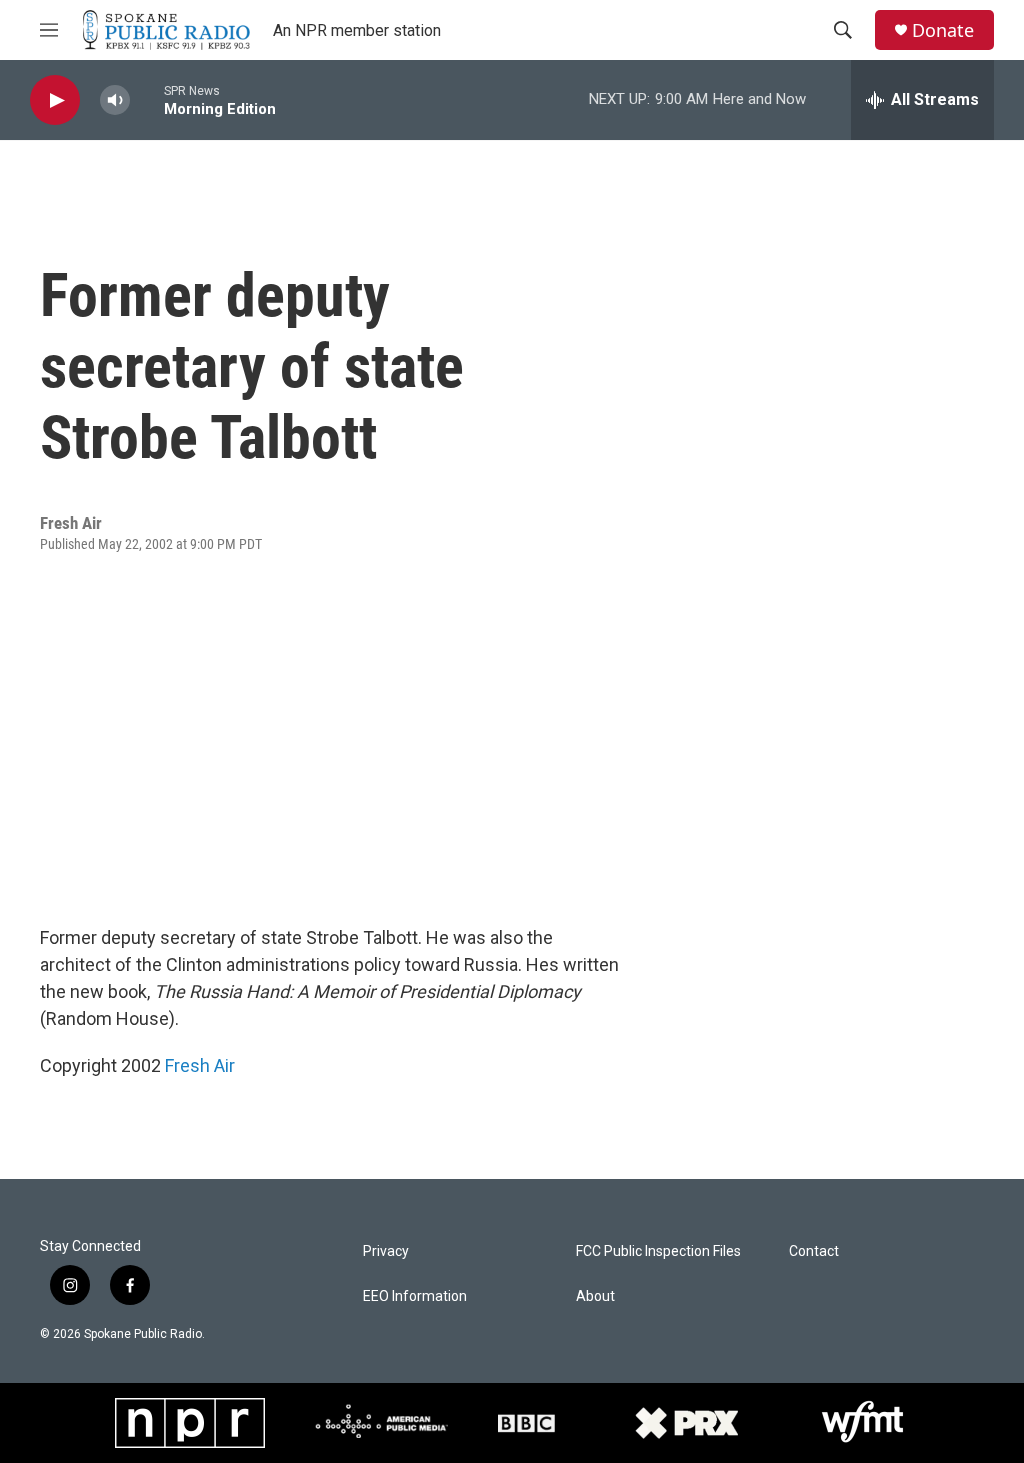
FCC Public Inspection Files (658, 1251)
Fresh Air (200, 1065)
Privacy (386, 1251)
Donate (943, 30)
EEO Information (415, 1296)
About (595, 1296)
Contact (814, 1251)
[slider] (147, 99)
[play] (55, 100)
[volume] (115, 100)
